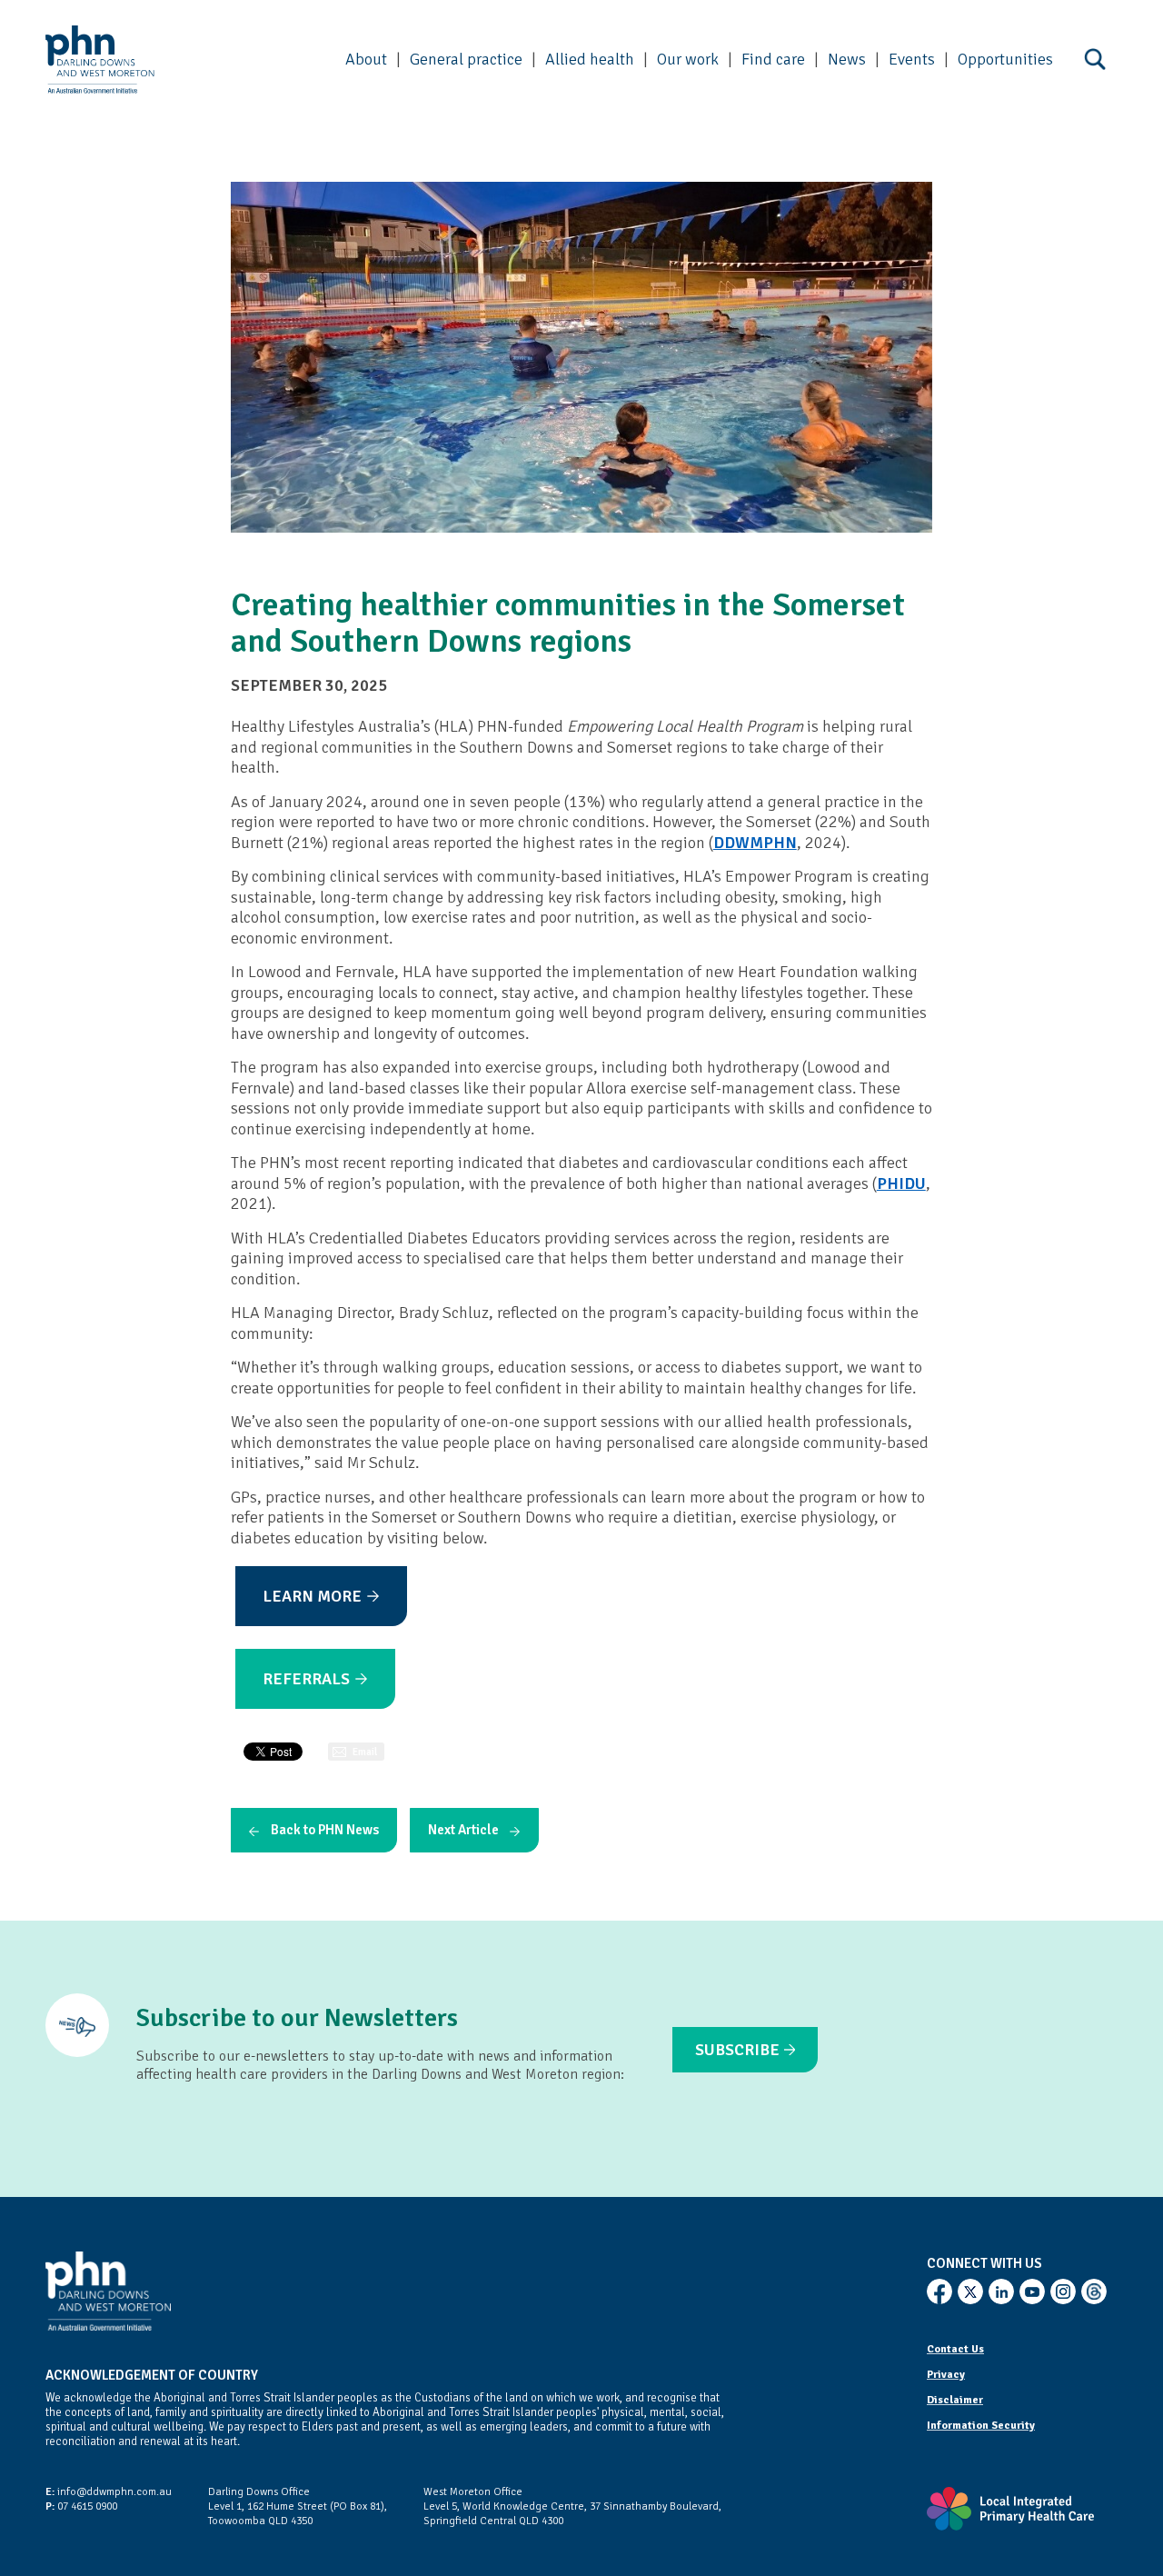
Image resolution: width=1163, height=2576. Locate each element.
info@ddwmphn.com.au (109, 2492)
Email (365, 1752)
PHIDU (901, 1183)
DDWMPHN (755, 843)
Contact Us (955, 2349)
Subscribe (737, 2050)
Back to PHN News (325, 1830)
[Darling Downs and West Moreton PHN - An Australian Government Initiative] (100, 60)
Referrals (306, 1679)
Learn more (312, 1596)
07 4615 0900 (81, 2506)
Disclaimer (955, 2400)
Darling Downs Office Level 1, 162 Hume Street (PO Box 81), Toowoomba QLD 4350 (298, 2506)
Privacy (946, 2375)
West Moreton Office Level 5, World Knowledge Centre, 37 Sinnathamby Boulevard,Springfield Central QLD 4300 (572, 2506)
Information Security (981, 2426)
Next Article (463, 1830)
